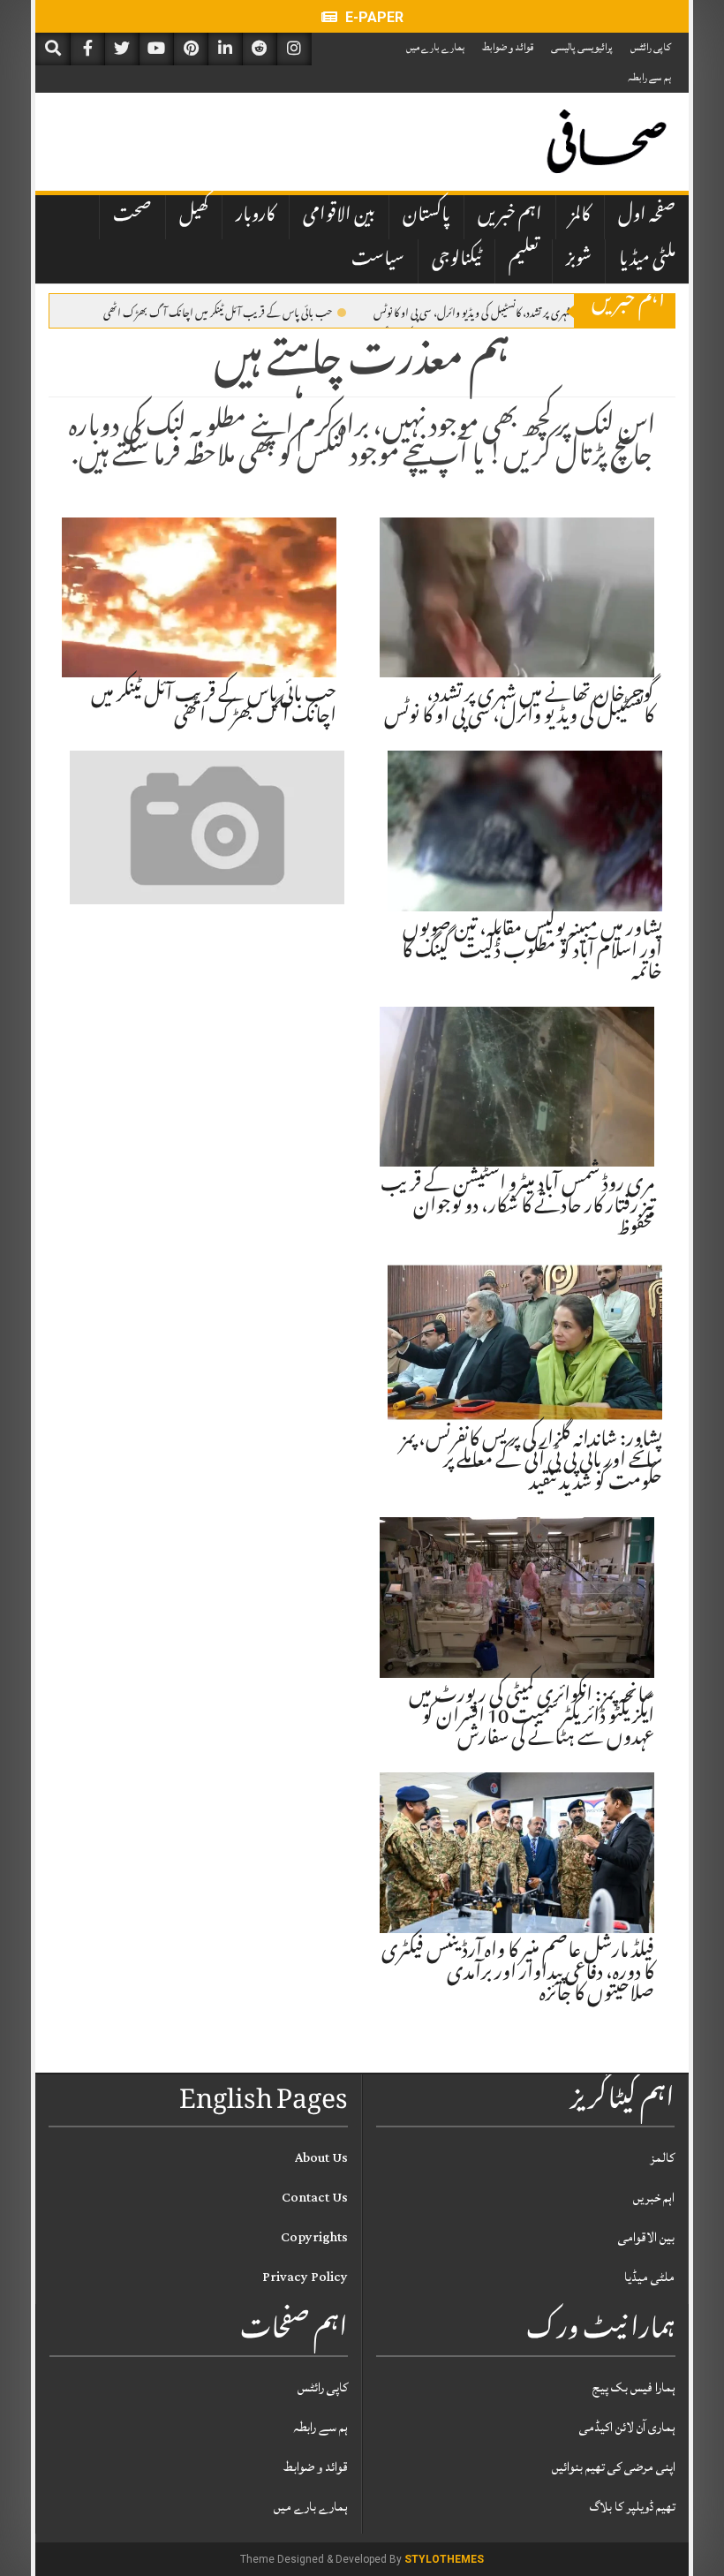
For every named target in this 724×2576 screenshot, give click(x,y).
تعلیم (524, 261)
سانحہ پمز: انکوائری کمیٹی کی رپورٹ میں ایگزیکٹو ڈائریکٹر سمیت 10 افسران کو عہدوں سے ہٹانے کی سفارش (532, 1719)
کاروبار (256, 216)
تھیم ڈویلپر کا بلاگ (633, 2507)
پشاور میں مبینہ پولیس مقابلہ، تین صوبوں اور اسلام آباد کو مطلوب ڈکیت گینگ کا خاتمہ (532, 952)
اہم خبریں (510, 216)
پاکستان (426, 216)
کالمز (580, 216)
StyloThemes (444, 2559)
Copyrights (314, 2237)
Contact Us (315, 2198)
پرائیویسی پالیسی (582, 47)
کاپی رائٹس (651, 47)
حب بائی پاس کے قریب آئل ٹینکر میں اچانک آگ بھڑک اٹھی (218, 312)
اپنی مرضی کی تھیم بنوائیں (614, 2467)
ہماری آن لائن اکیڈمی (627, 2427)
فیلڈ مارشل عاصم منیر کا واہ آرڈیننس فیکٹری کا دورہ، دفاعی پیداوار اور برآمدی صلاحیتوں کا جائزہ (518, 1974)
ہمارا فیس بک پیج (634, 2387)
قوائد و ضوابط (508, 47)
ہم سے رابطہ (649, 77)
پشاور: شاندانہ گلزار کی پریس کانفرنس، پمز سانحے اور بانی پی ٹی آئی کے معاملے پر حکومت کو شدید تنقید (532, 1462)
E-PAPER (373, 17)
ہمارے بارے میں (435, 47)
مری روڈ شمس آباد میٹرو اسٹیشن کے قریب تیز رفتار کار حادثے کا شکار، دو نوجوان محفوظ (517, 1207)
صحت (132, 216)
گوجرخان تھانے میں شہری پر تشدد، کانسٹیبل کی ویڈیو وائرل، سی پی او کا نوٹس (511, 312)
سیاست (378, 261)
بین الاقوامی (339, 216)
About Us (321, 2158)
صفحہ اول (647, 216)
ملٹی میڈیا (647, 261)
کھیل (194, 216)
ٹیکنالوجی (456, 261)
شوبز (579, 261)
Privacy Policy (305, 2277)
